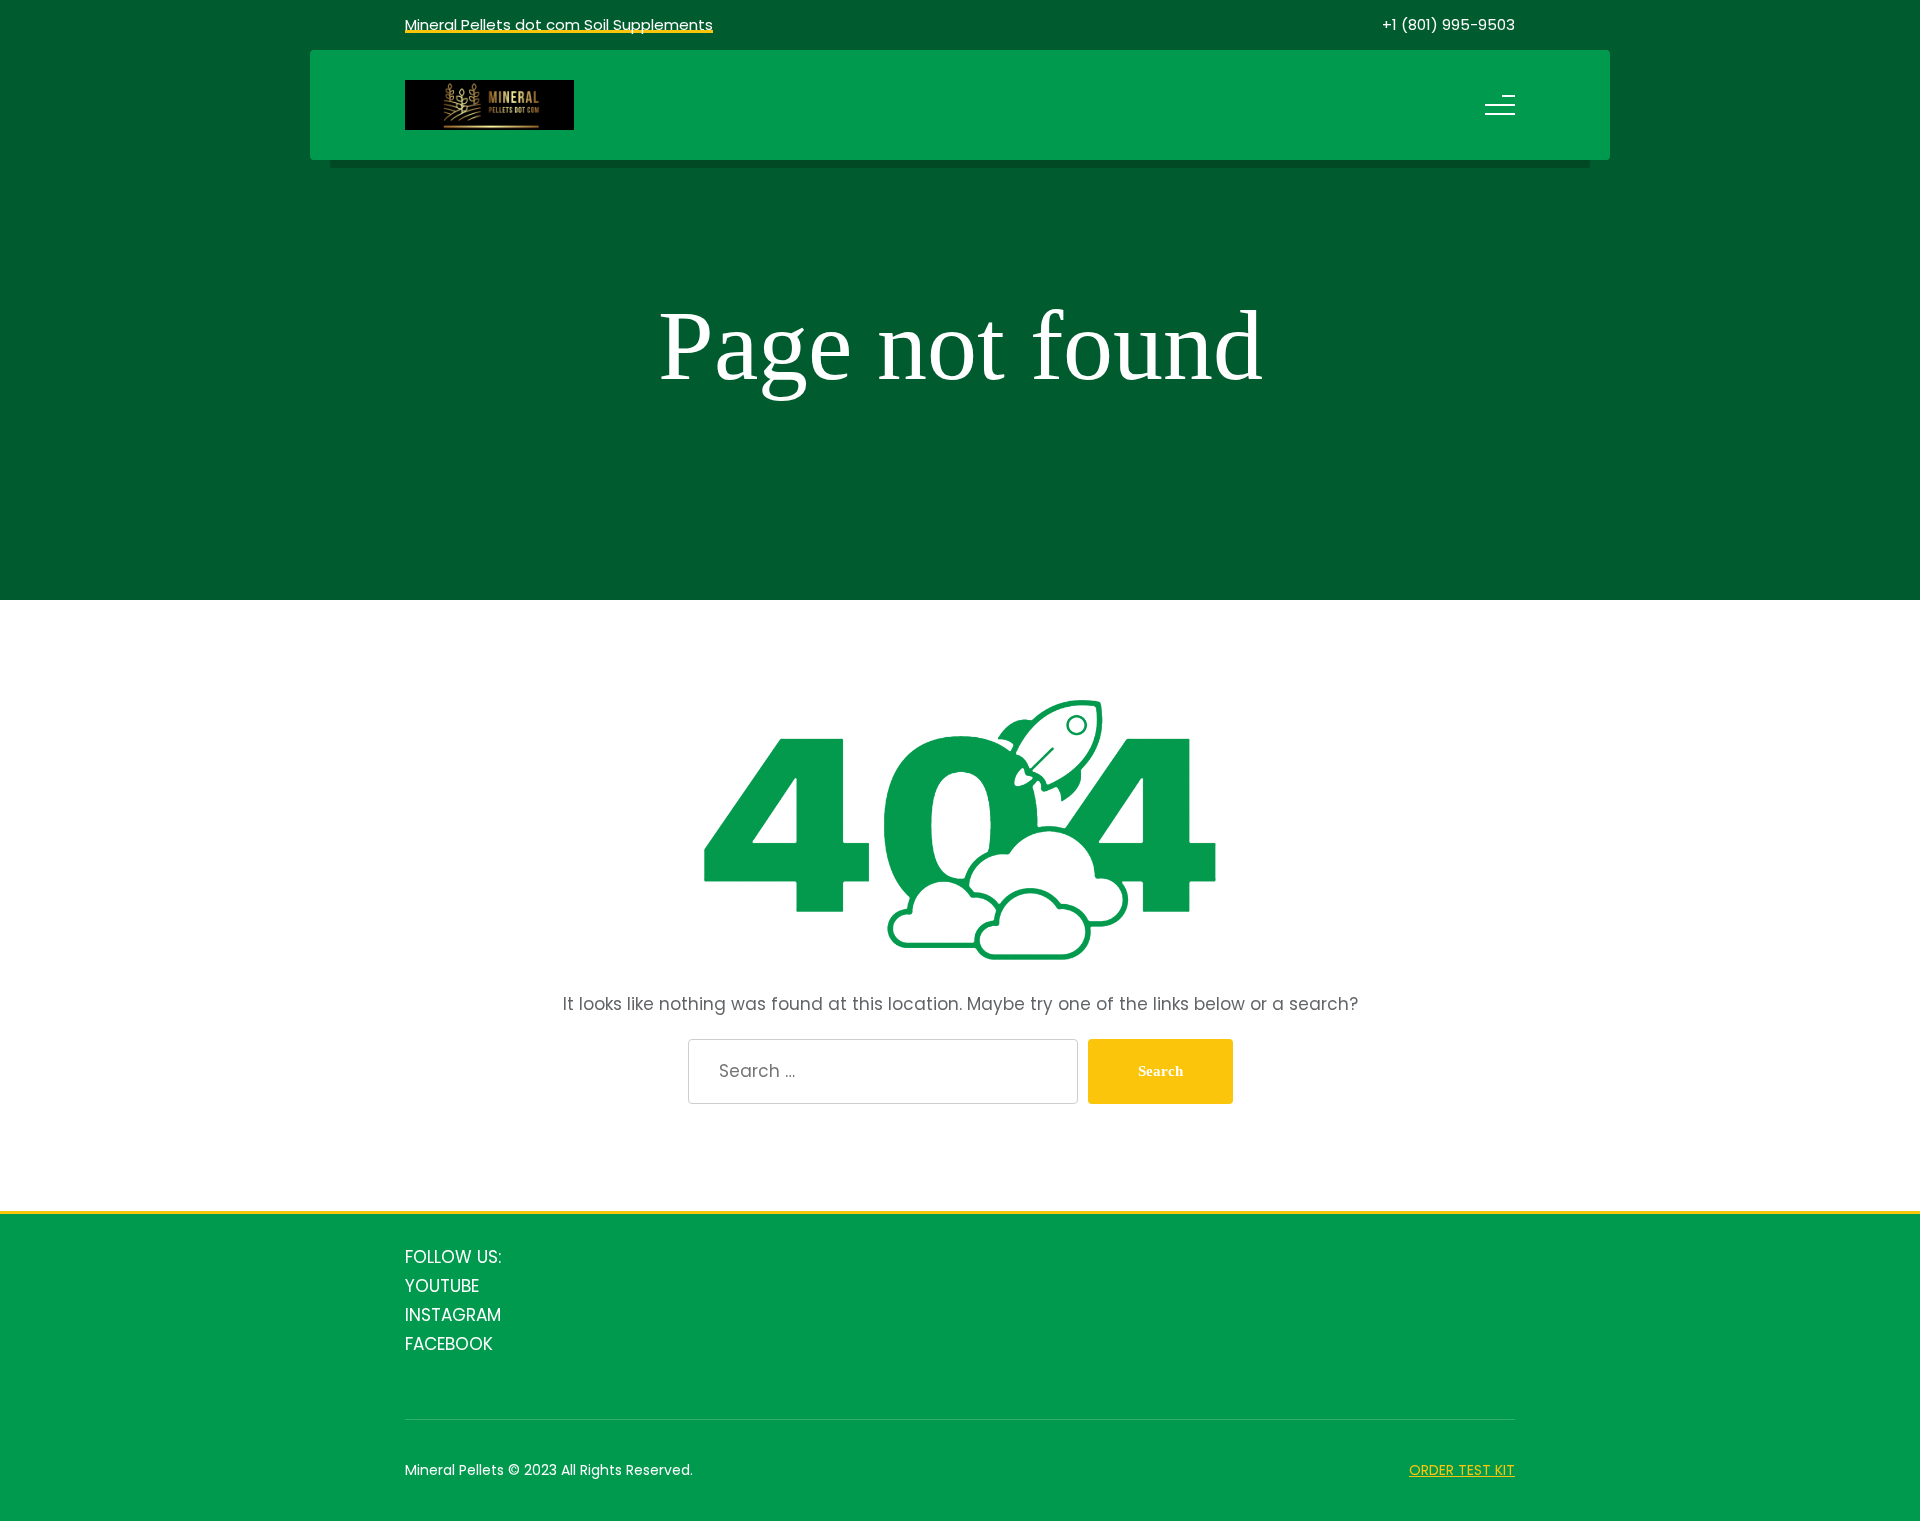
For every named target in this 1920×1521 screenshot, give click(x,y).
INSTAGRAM (453, 1315)
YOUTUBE (442, 1286)
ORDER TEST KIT (1462, 1470)
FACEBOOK (449, 1344)
